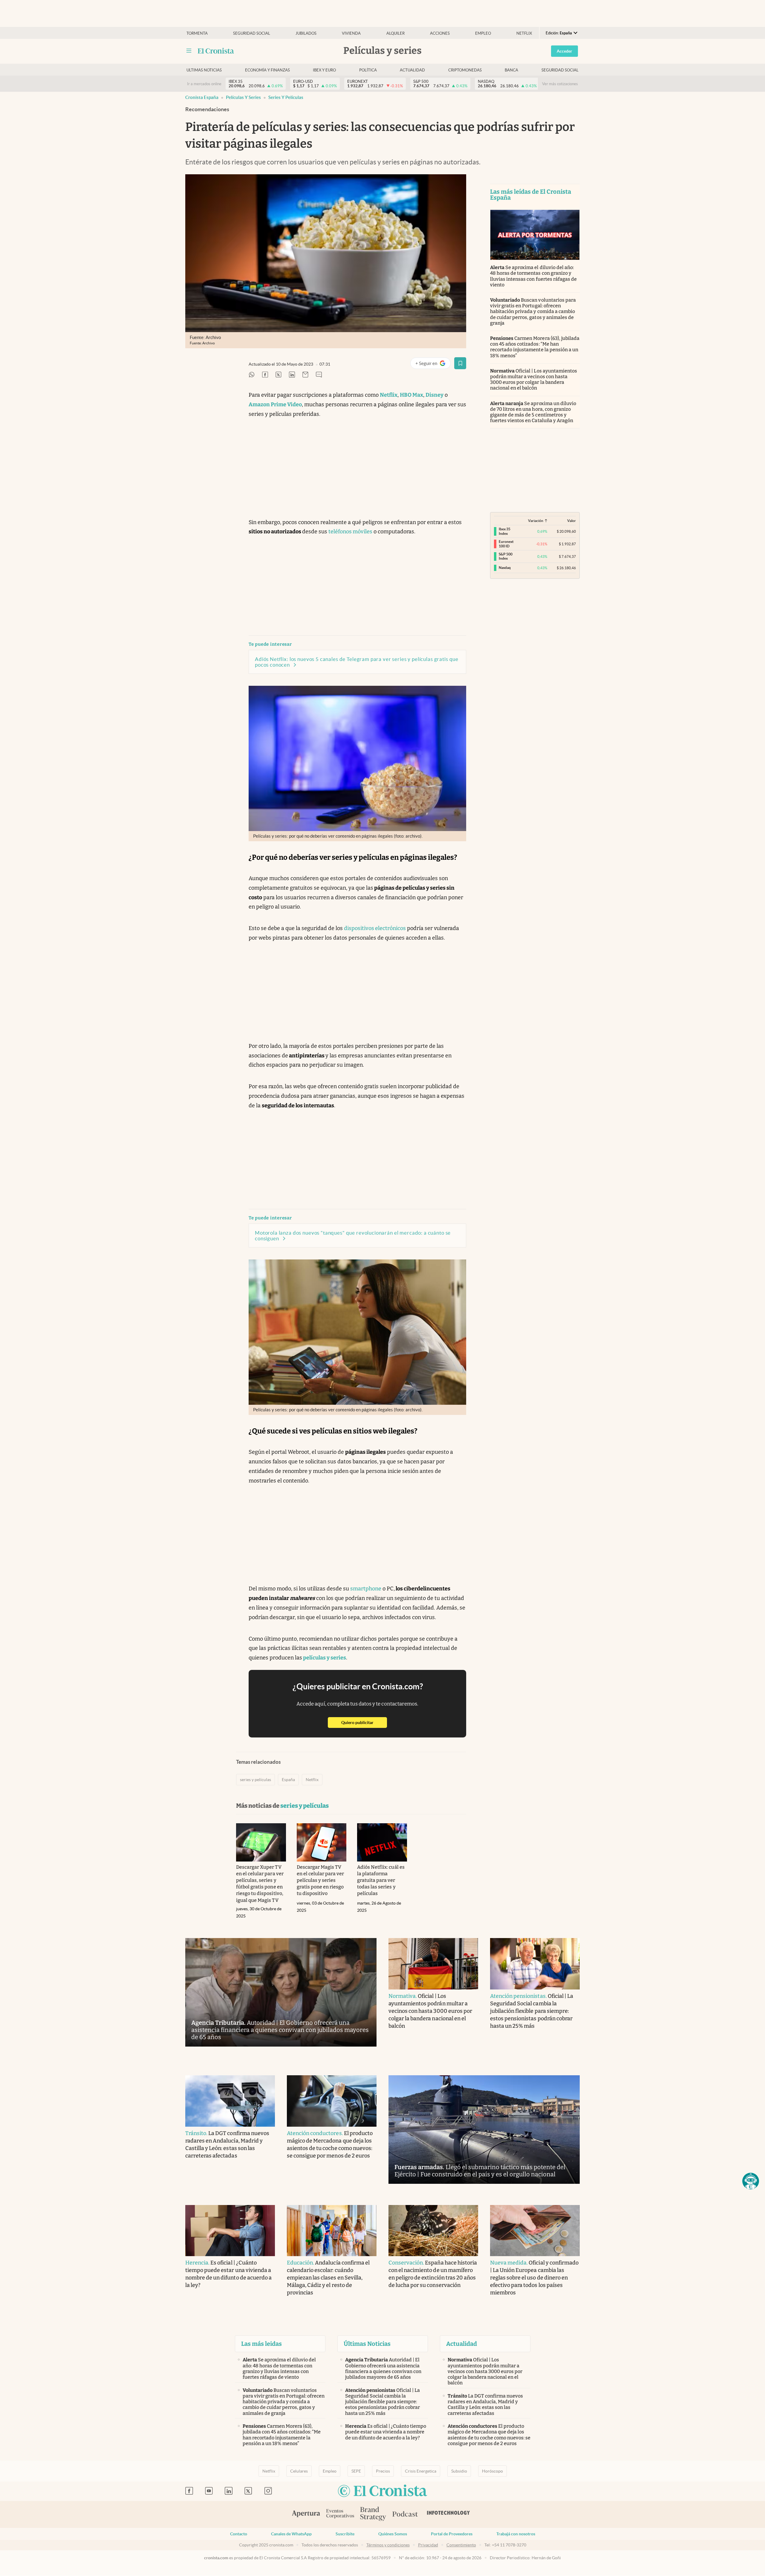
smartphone (366, 1589)
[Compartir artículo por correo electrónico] (305, 375)
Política (368, 70)
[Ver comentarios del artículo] (319, 375)
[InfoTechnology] (449, 2514)
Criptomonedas (465, 70)
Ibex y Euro (324, 70)
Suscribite (345, 2534)
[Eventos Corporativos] (340, 2514)
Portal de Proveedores (452, 2534)
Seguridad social (252, 33)
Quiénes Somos (393, 2534)
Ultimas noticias (204, 70)
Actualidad (412, 70)
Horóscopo (492, 2471)
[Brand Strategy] (373, 2514)
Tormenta (197, 33)
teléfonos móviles (350, 532)
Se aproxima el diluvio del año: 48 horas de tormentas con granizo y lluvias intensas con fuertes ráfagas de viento (533, 276)
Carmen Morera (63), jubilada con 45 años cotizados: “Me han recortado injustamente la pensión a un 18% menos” (535, 347)
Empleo (483, 33)
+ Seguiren (433, 365)
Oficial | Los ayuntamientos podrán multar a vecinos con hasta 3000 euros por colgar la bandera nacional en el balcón (534, 380)
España (288, 1780)
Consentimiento (461, 2545)
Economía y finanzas (267, 70)
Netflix (524, 33)
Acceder (564, 51)
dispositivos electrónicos (375, 928)
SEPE (356, 2471)
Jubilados (306, 33)
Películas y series (243, 97)
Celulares (299, 2471)
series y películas (286, 97)
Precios (383, 2471)
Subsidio (459, 2471)
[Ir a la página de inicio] (216, 51)
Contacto (239, 2534)
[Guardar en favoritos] (460, 363)
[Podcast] (405, 2514)
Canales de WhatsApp (291, 2534)
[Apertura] (306, 2514)
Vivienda (351, 33)
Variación (536, 521)
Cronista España (202, 97)
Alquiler (395, 33)
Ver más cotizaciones (560, 84)
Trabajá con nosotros (516, 2534)
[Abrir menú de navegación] (189, 51)
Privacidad (428, 2545)
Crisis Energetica (421, 2471)
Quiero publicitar (364, 1722)
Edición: (559, 33)
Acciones (440, 33)
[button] (751, 2181)
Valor (572, 521)
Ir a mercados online (204, 84)
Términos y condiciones (388, 2545)
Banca (511, 70)
